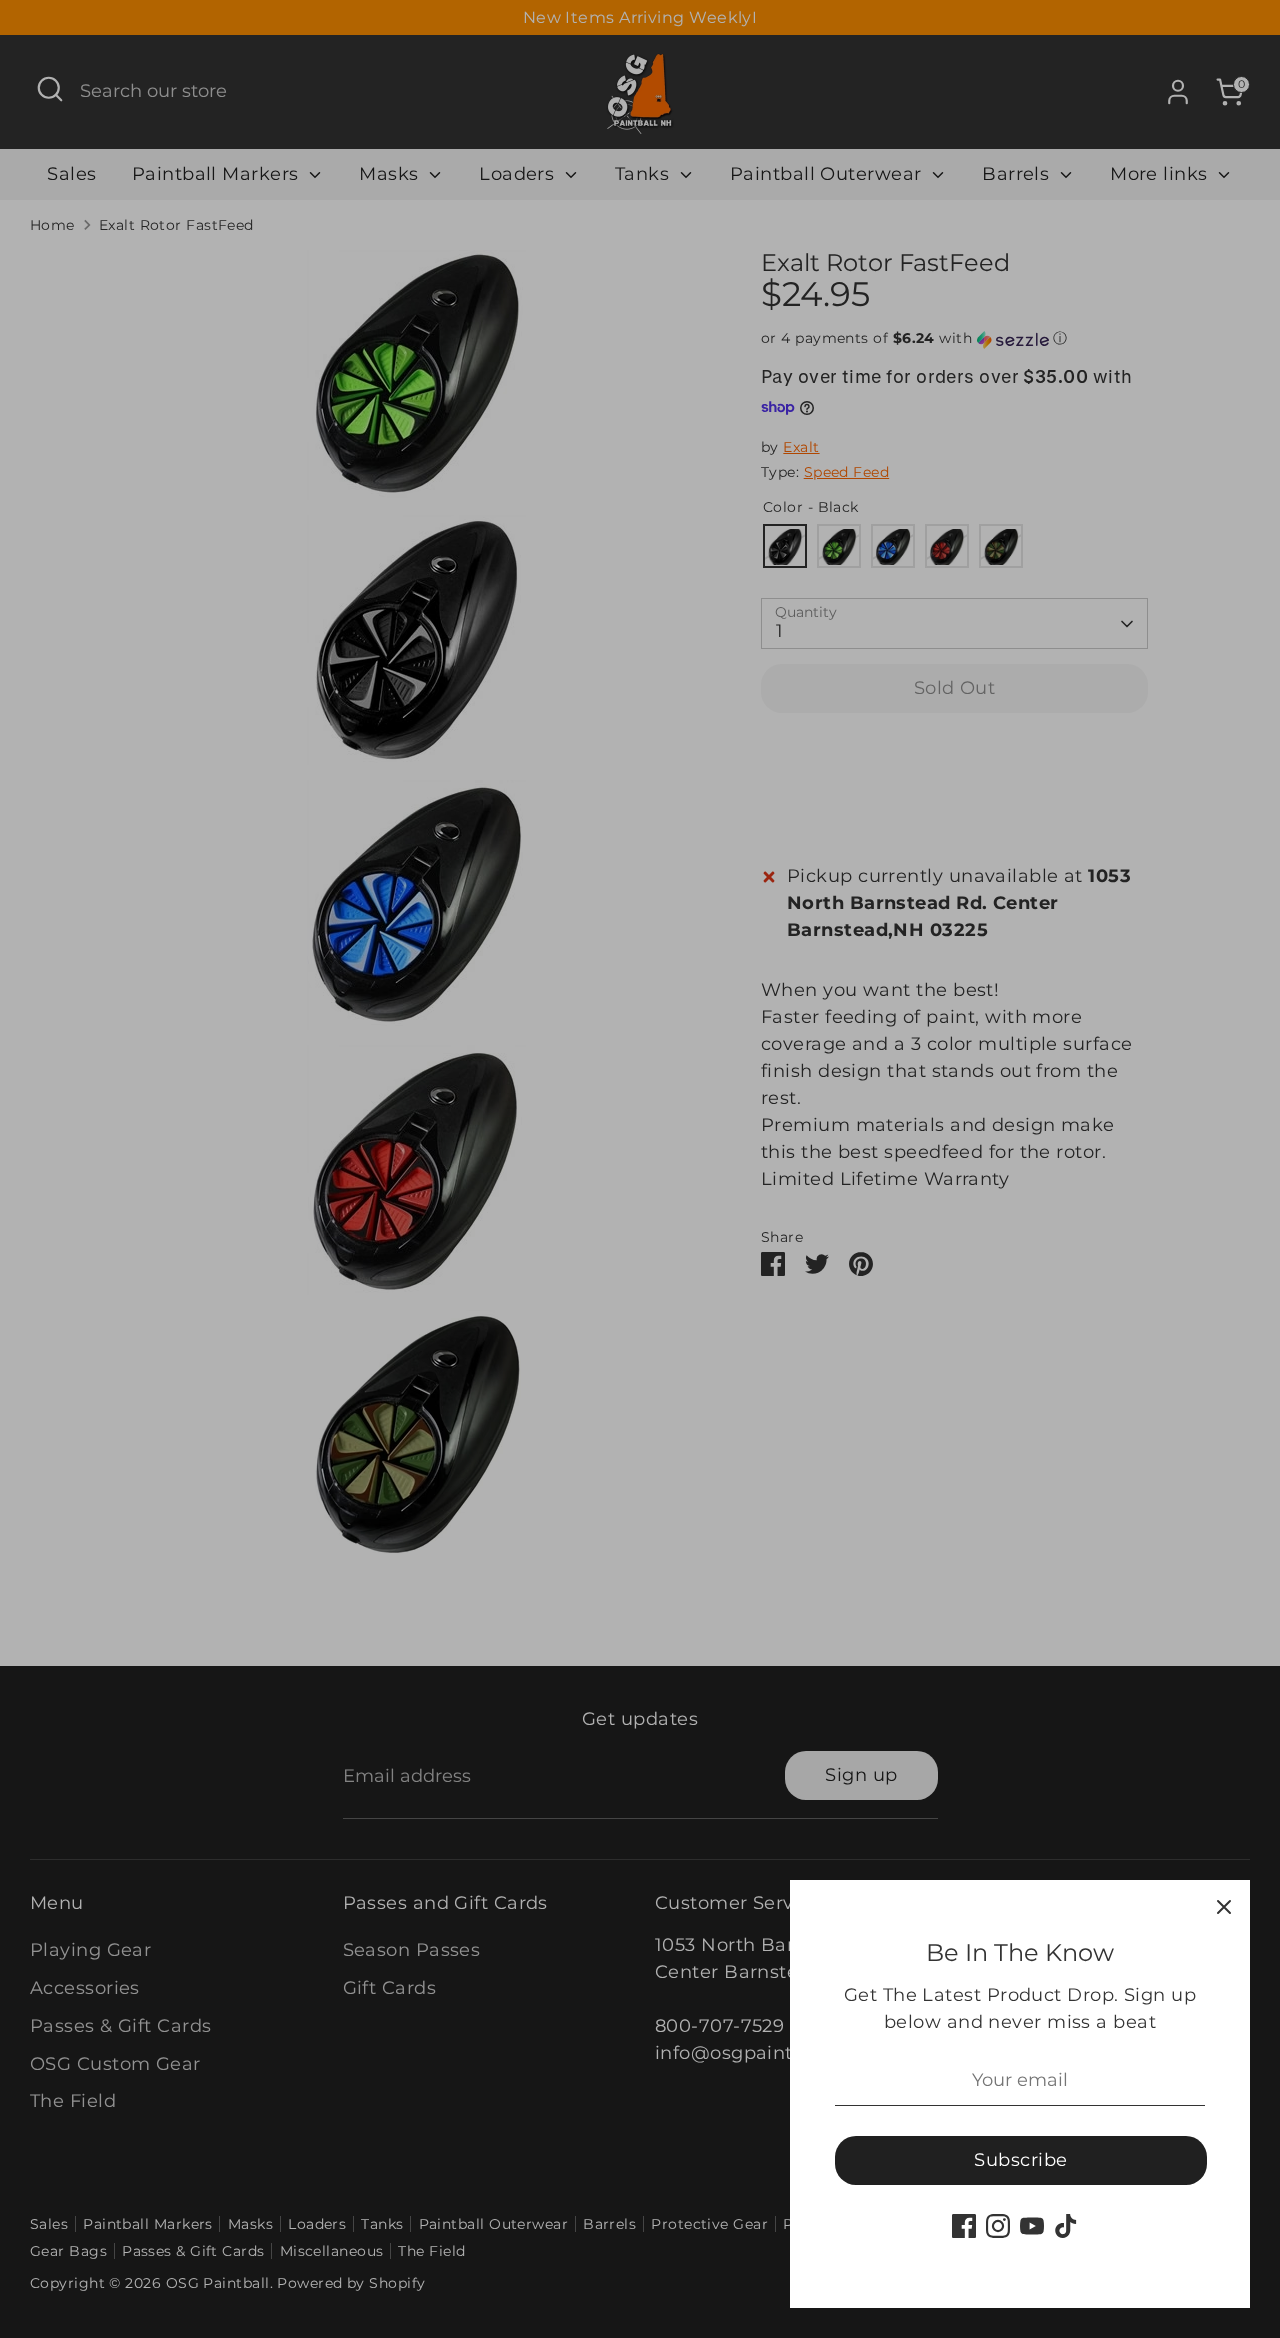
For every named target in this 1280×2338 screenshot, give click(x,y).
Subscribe (1020, 2160)
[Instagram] (998, 2226)
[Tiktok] (1066, 2226)
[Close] (1224, 1906)
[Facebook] (964, 2226)
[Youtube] (1032, 2226)
